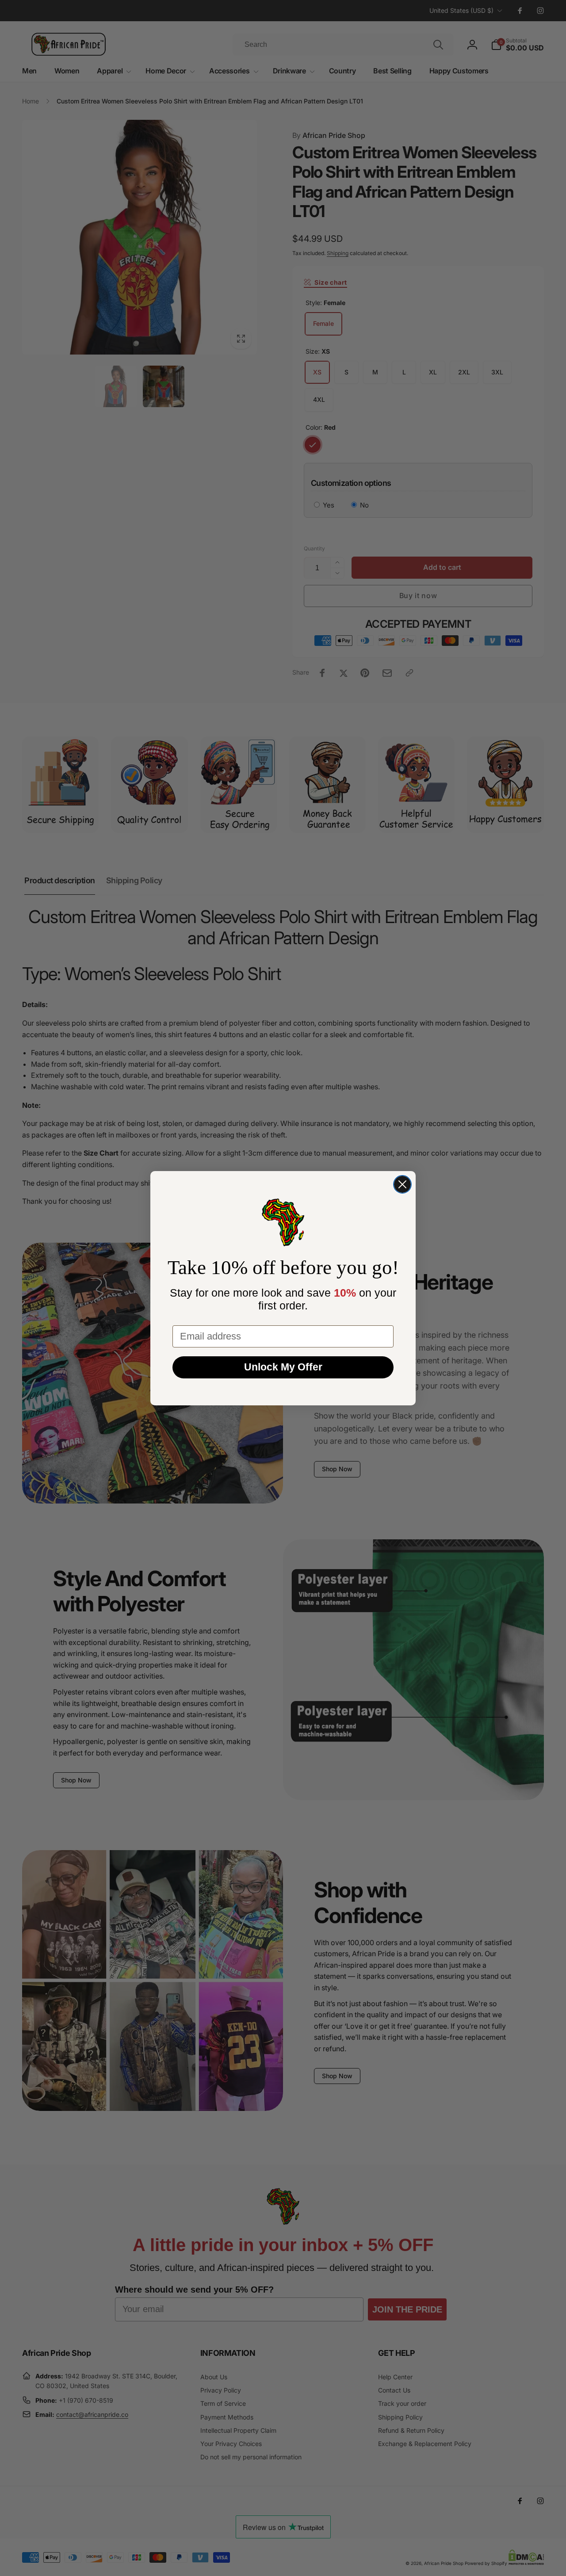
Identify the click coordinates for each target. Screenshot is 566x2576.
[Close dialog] (402, 1184)
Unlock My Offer (283, 1367)
